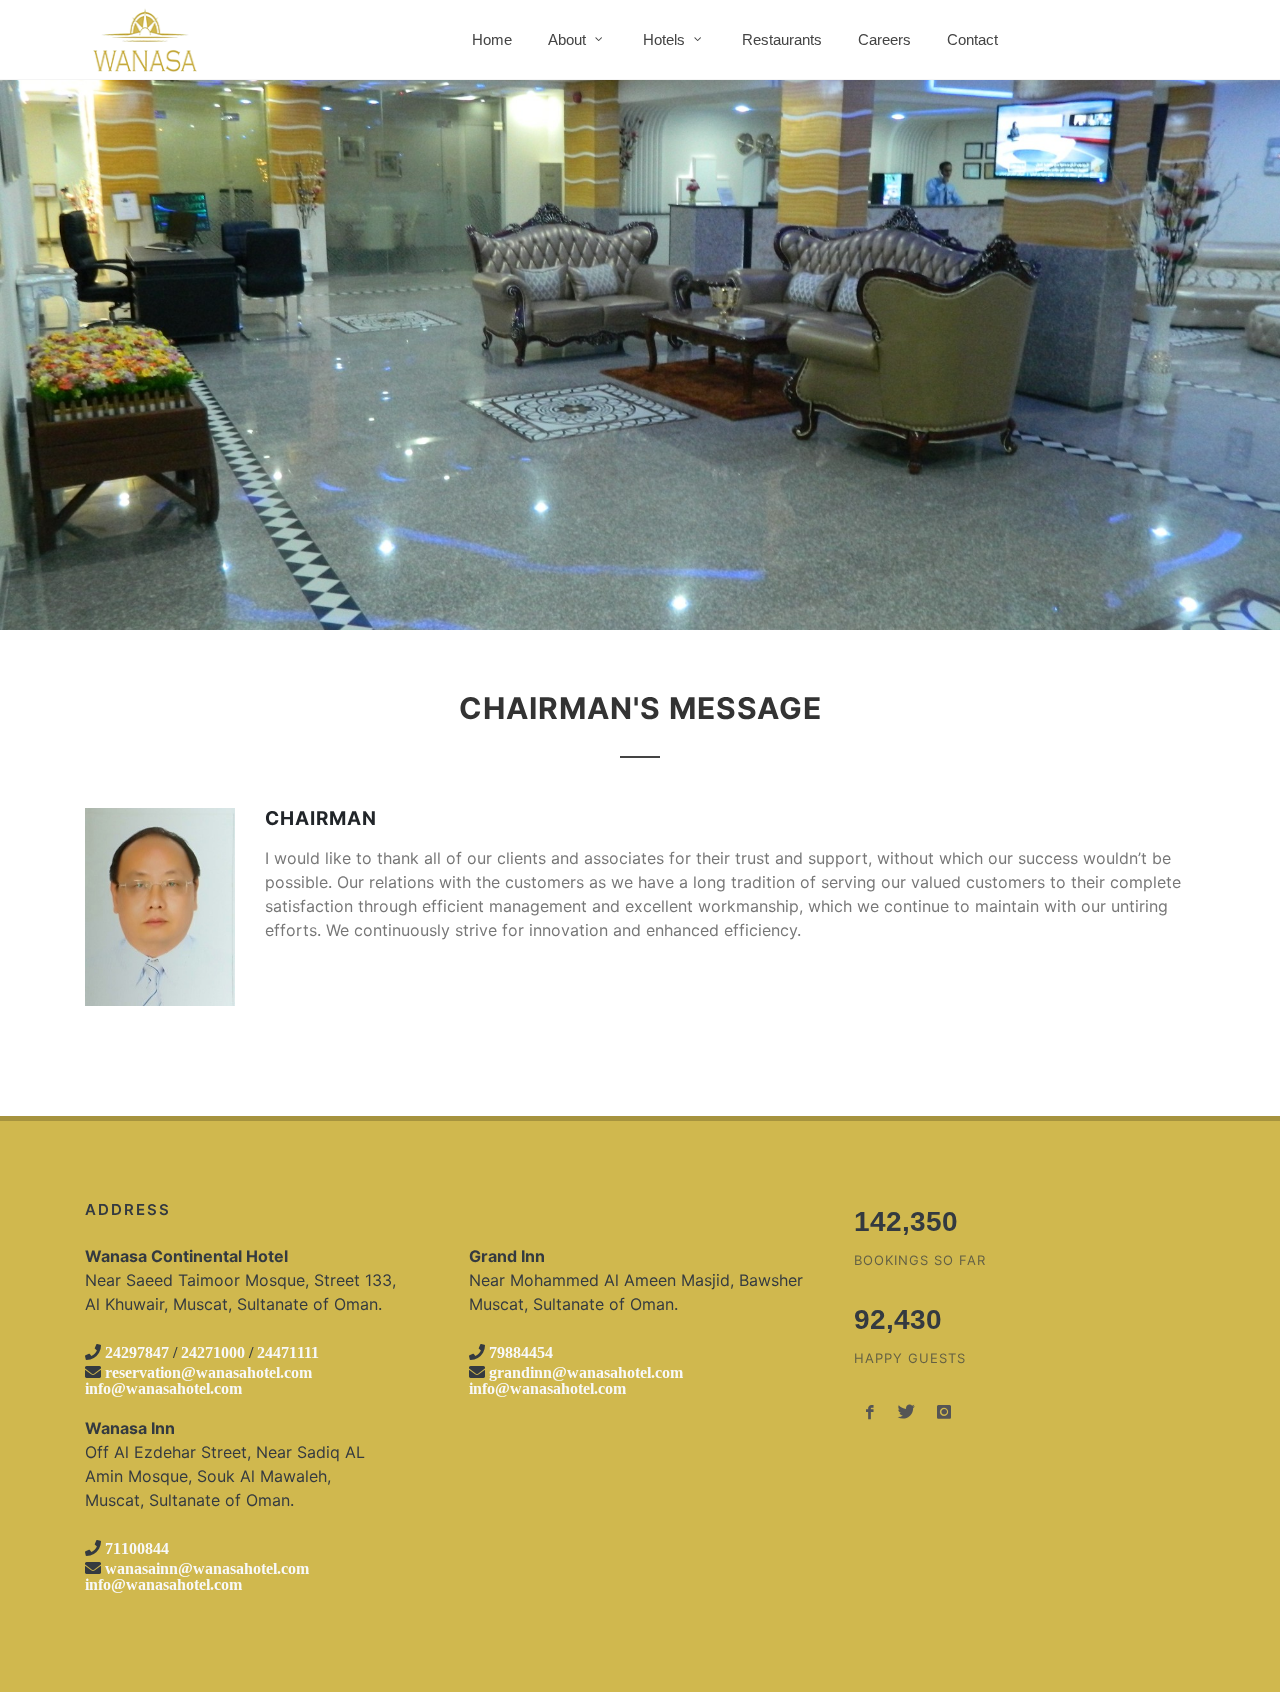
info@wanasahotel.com (163, 1388)
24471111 (288, 1352)
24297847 (137, 1352)
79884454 (521, 1352)
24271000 (213, 1352)
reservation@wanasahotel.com (208, 1372)
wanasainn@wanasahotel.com (207, 1568)
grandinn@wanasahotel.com (586, 1372)
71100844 (137, 1548)
